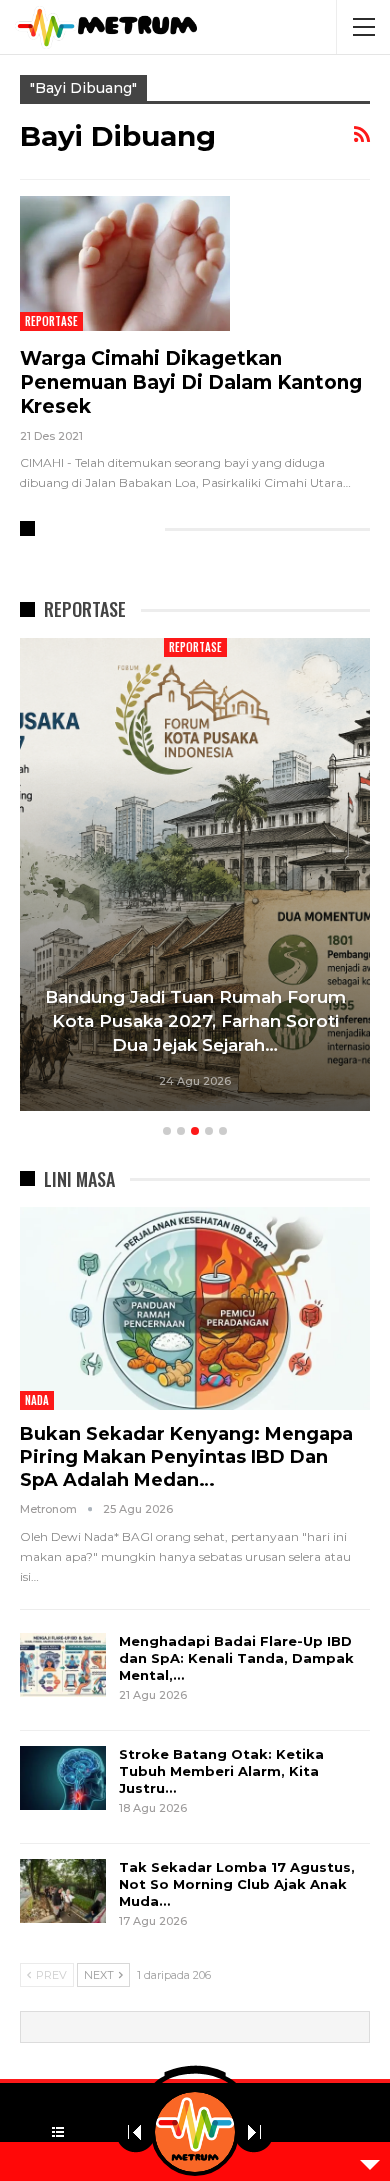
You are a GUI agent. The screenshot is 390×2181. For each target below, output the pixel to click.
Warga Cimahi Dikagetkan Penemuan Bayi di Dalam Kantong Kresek (191, 382)
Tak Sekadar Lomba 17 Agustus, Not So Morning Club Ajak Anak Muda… (237, 1884)
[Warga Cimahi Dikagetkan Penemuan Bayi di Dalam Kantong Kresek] (125, 263)
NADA (37, 1400)
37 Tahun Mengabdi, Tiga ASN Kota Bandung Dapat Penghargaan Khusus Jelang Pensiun (209, 1021)
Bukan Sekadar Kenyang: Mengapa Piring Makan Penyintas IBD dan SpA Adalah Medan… (186, 1457)
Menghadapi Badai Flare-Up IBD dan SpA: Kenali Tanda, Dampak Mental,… (236, 1658)
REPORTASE (51, 321)
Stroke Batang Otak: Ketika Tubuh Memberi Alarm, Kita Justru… (221, 1771)
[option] (209, 877)
